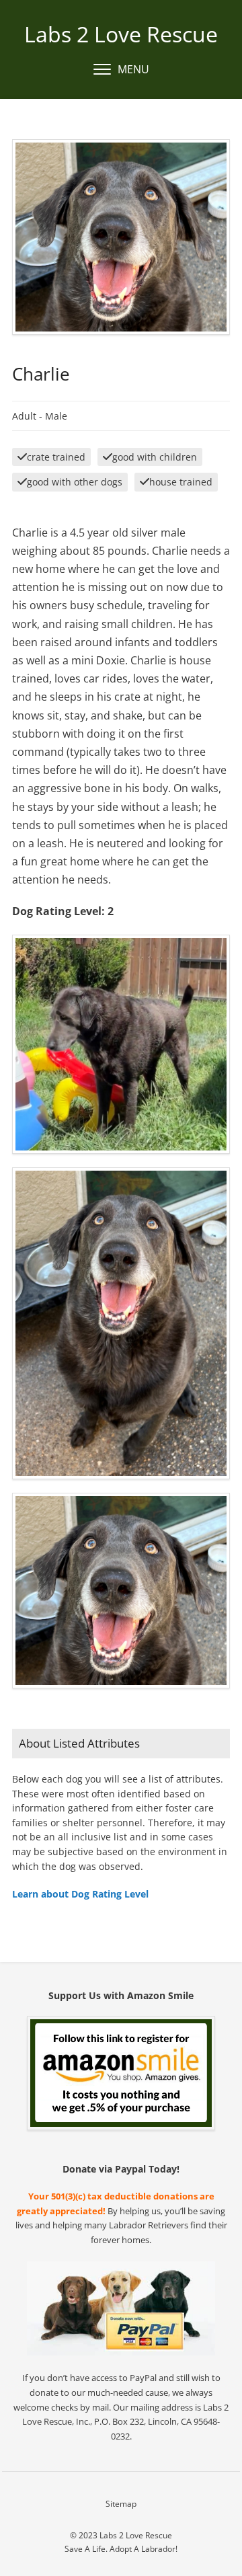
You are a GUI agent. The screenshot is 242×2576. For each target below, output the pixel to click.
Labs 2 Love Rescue (121, 34)
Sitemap (121, 2504)
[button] (121, 70)
